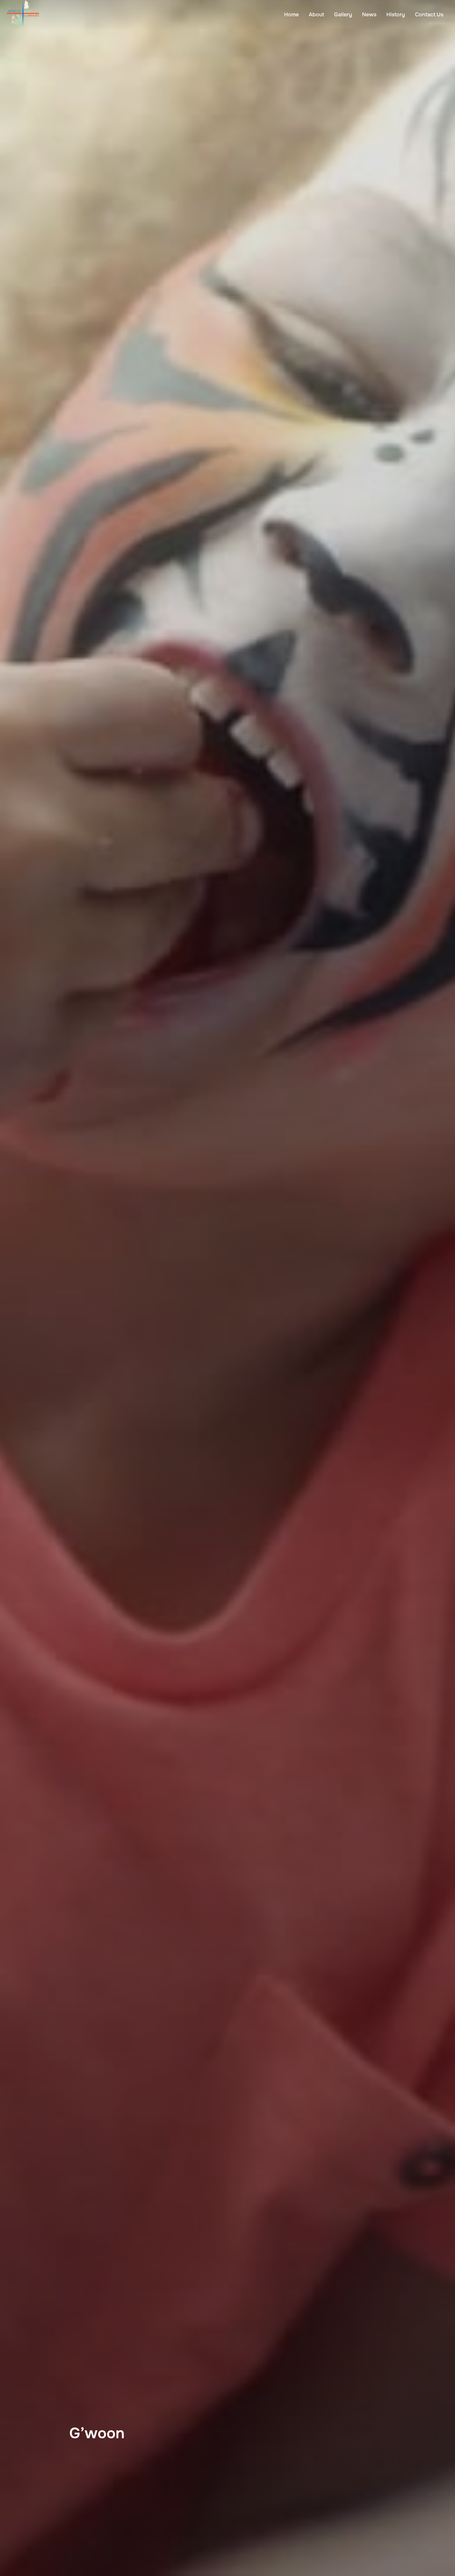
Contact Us (429, 14)
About (316, 14)
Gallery (343, 14)
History (396, 14)
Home (291, 14)
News (369, 14)
